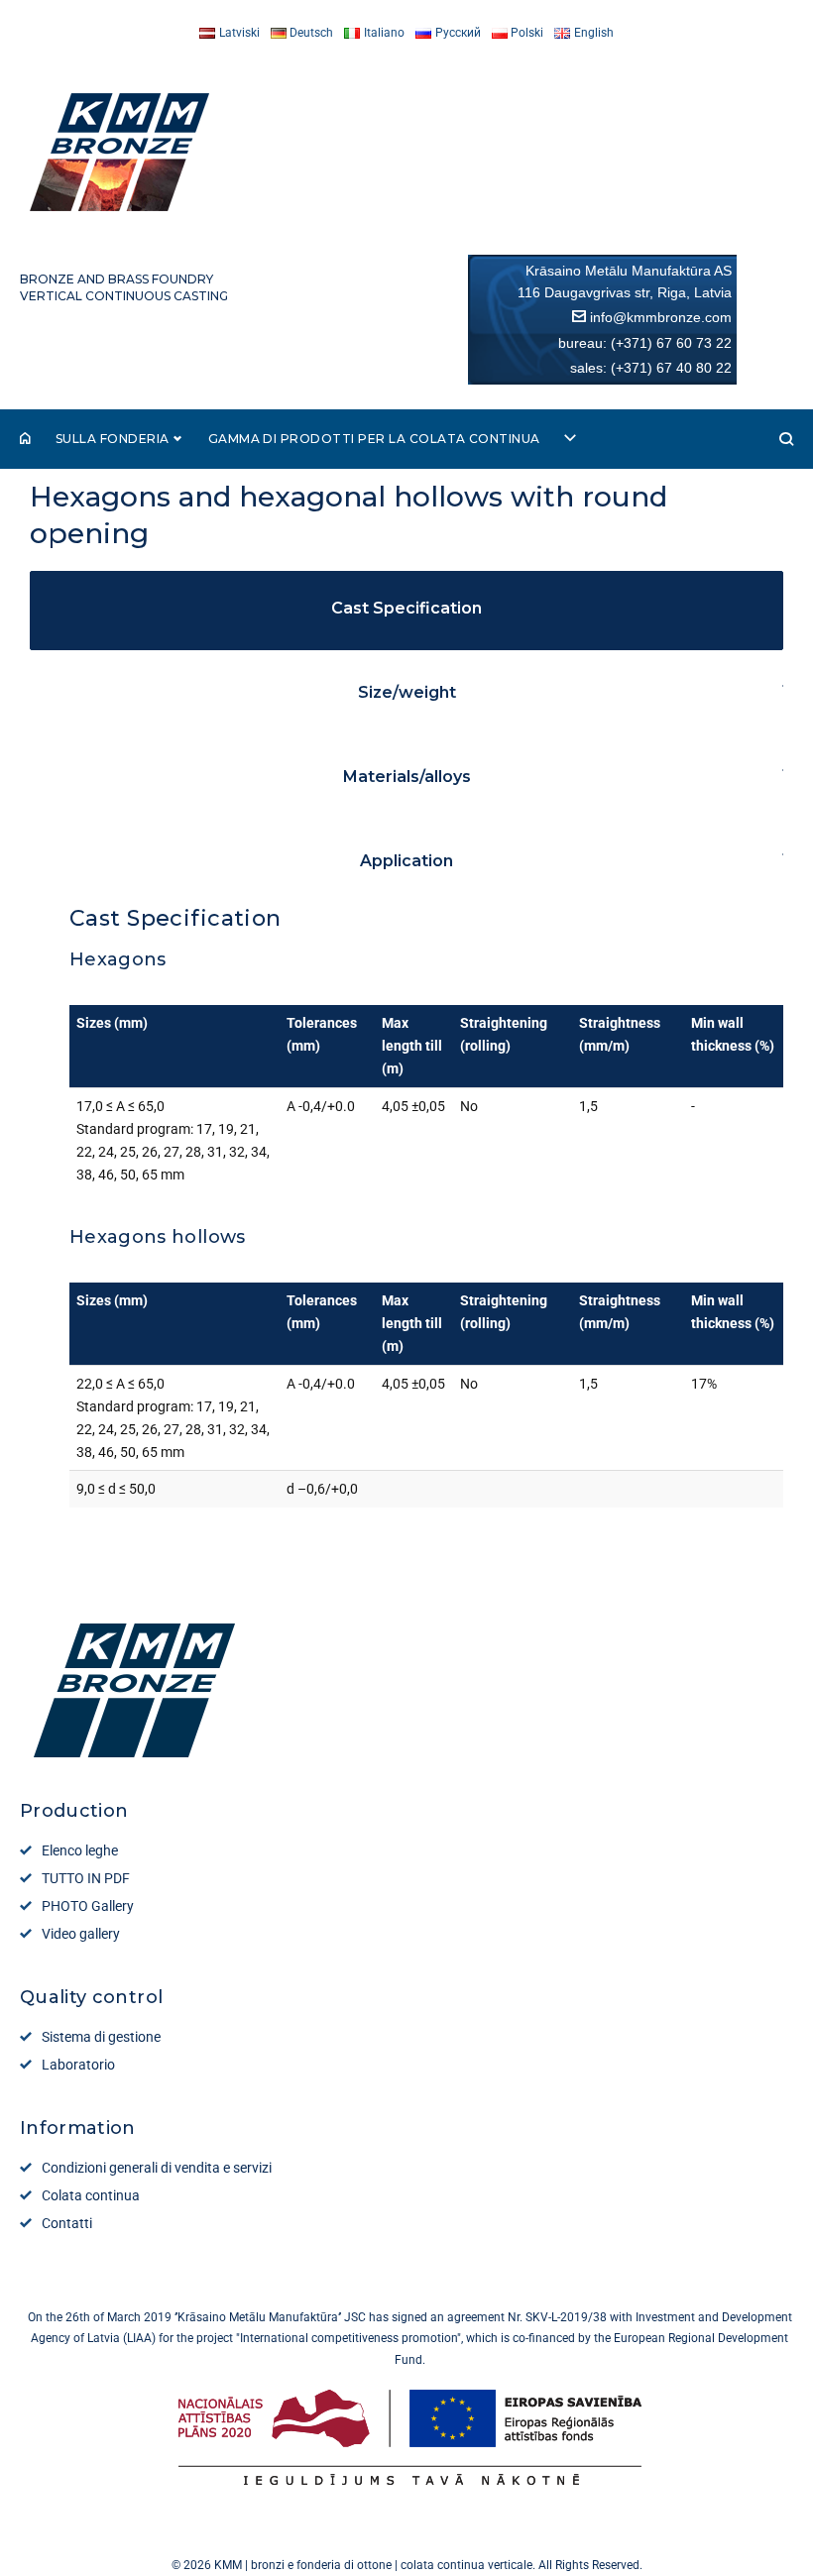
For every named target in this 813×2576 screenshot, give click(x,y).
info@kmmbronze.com (661, 317)
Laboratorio (78, 2065)
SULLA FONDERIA (113, 439)
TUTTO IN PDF (86, 1878)
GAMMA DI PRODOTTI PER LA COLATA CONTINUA (374, 439)
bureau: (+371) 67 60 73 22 (645, 343)
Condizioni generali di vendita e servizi (157, 2168)
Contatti (67, 2223)
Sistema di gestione (101, 2037)
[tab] (406, 737)
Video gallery (81, 1934)
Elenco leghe (80, 1850)
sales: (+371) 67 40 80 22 (651, 368)
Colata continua (91, 2195)
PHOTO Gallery (88, 1906)
